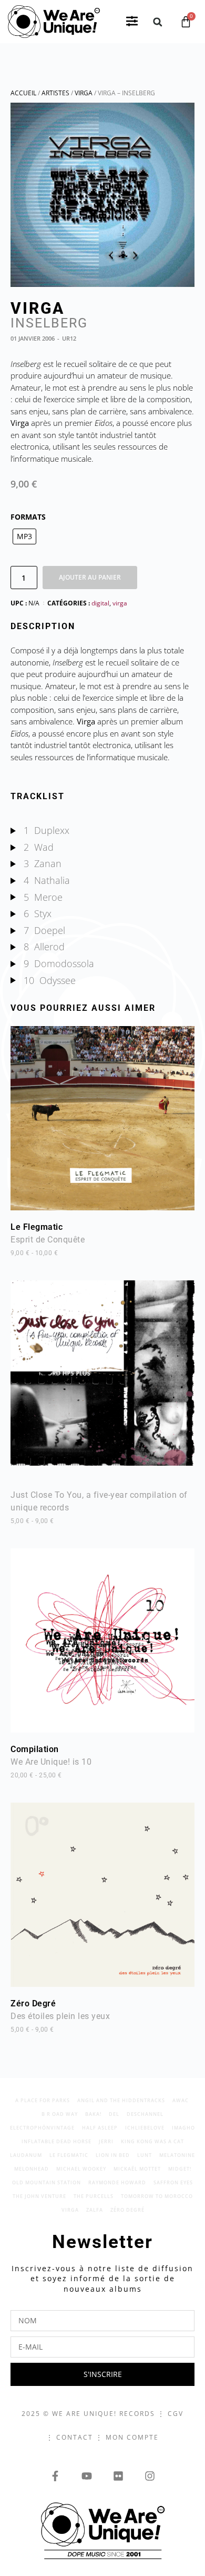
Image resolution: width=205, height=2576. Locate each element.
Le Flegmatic (48, 1239)
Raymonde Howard (117, 2182)
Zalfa (95, 2210)
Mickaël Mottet (137, 2169)
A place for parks (43, 2100)
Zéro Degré (60, 2016)
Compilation (51, 1762)
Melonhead (32, 2169)
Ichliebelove (145, 2128)
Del (114, 2114)
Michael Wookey (81, 2169)
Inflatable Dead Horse (57, 2141)
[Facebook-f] (55, 2476)
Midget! (180, 2169)
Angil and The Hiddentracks (121, 2100)
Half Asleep (100, 2128)
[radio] (24, 536)
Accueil (23, 93)
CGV (176, 2414)
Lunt (145, 2155)
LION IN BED (113, 2155)
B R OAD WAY (60, 2114)
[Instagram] (150, 2476)
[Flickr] (118, 2476)
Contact (75, 2437)
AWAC (181, 2100)
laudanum (26, 2155)
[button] (132, 22)
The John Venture (39, 2196)
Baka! (93, 2114)
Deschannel (145, 2114)
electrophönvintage (42, 2128)
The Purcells (94, 2196)
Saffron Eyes (173, 2182)
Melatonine (177, 2155)
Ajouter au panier (90, 577)
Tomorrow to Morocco (157, 2196)
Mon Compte (132, 2437)
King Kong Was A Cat (152, 2141)
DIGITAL (100, 603)
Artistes (55, 93)
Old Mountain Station (47, 2182)
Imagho (183, 2128)
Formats (28, 517)
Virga (84, 93)
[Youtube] (87, 2476)
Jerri (106, 2141)
